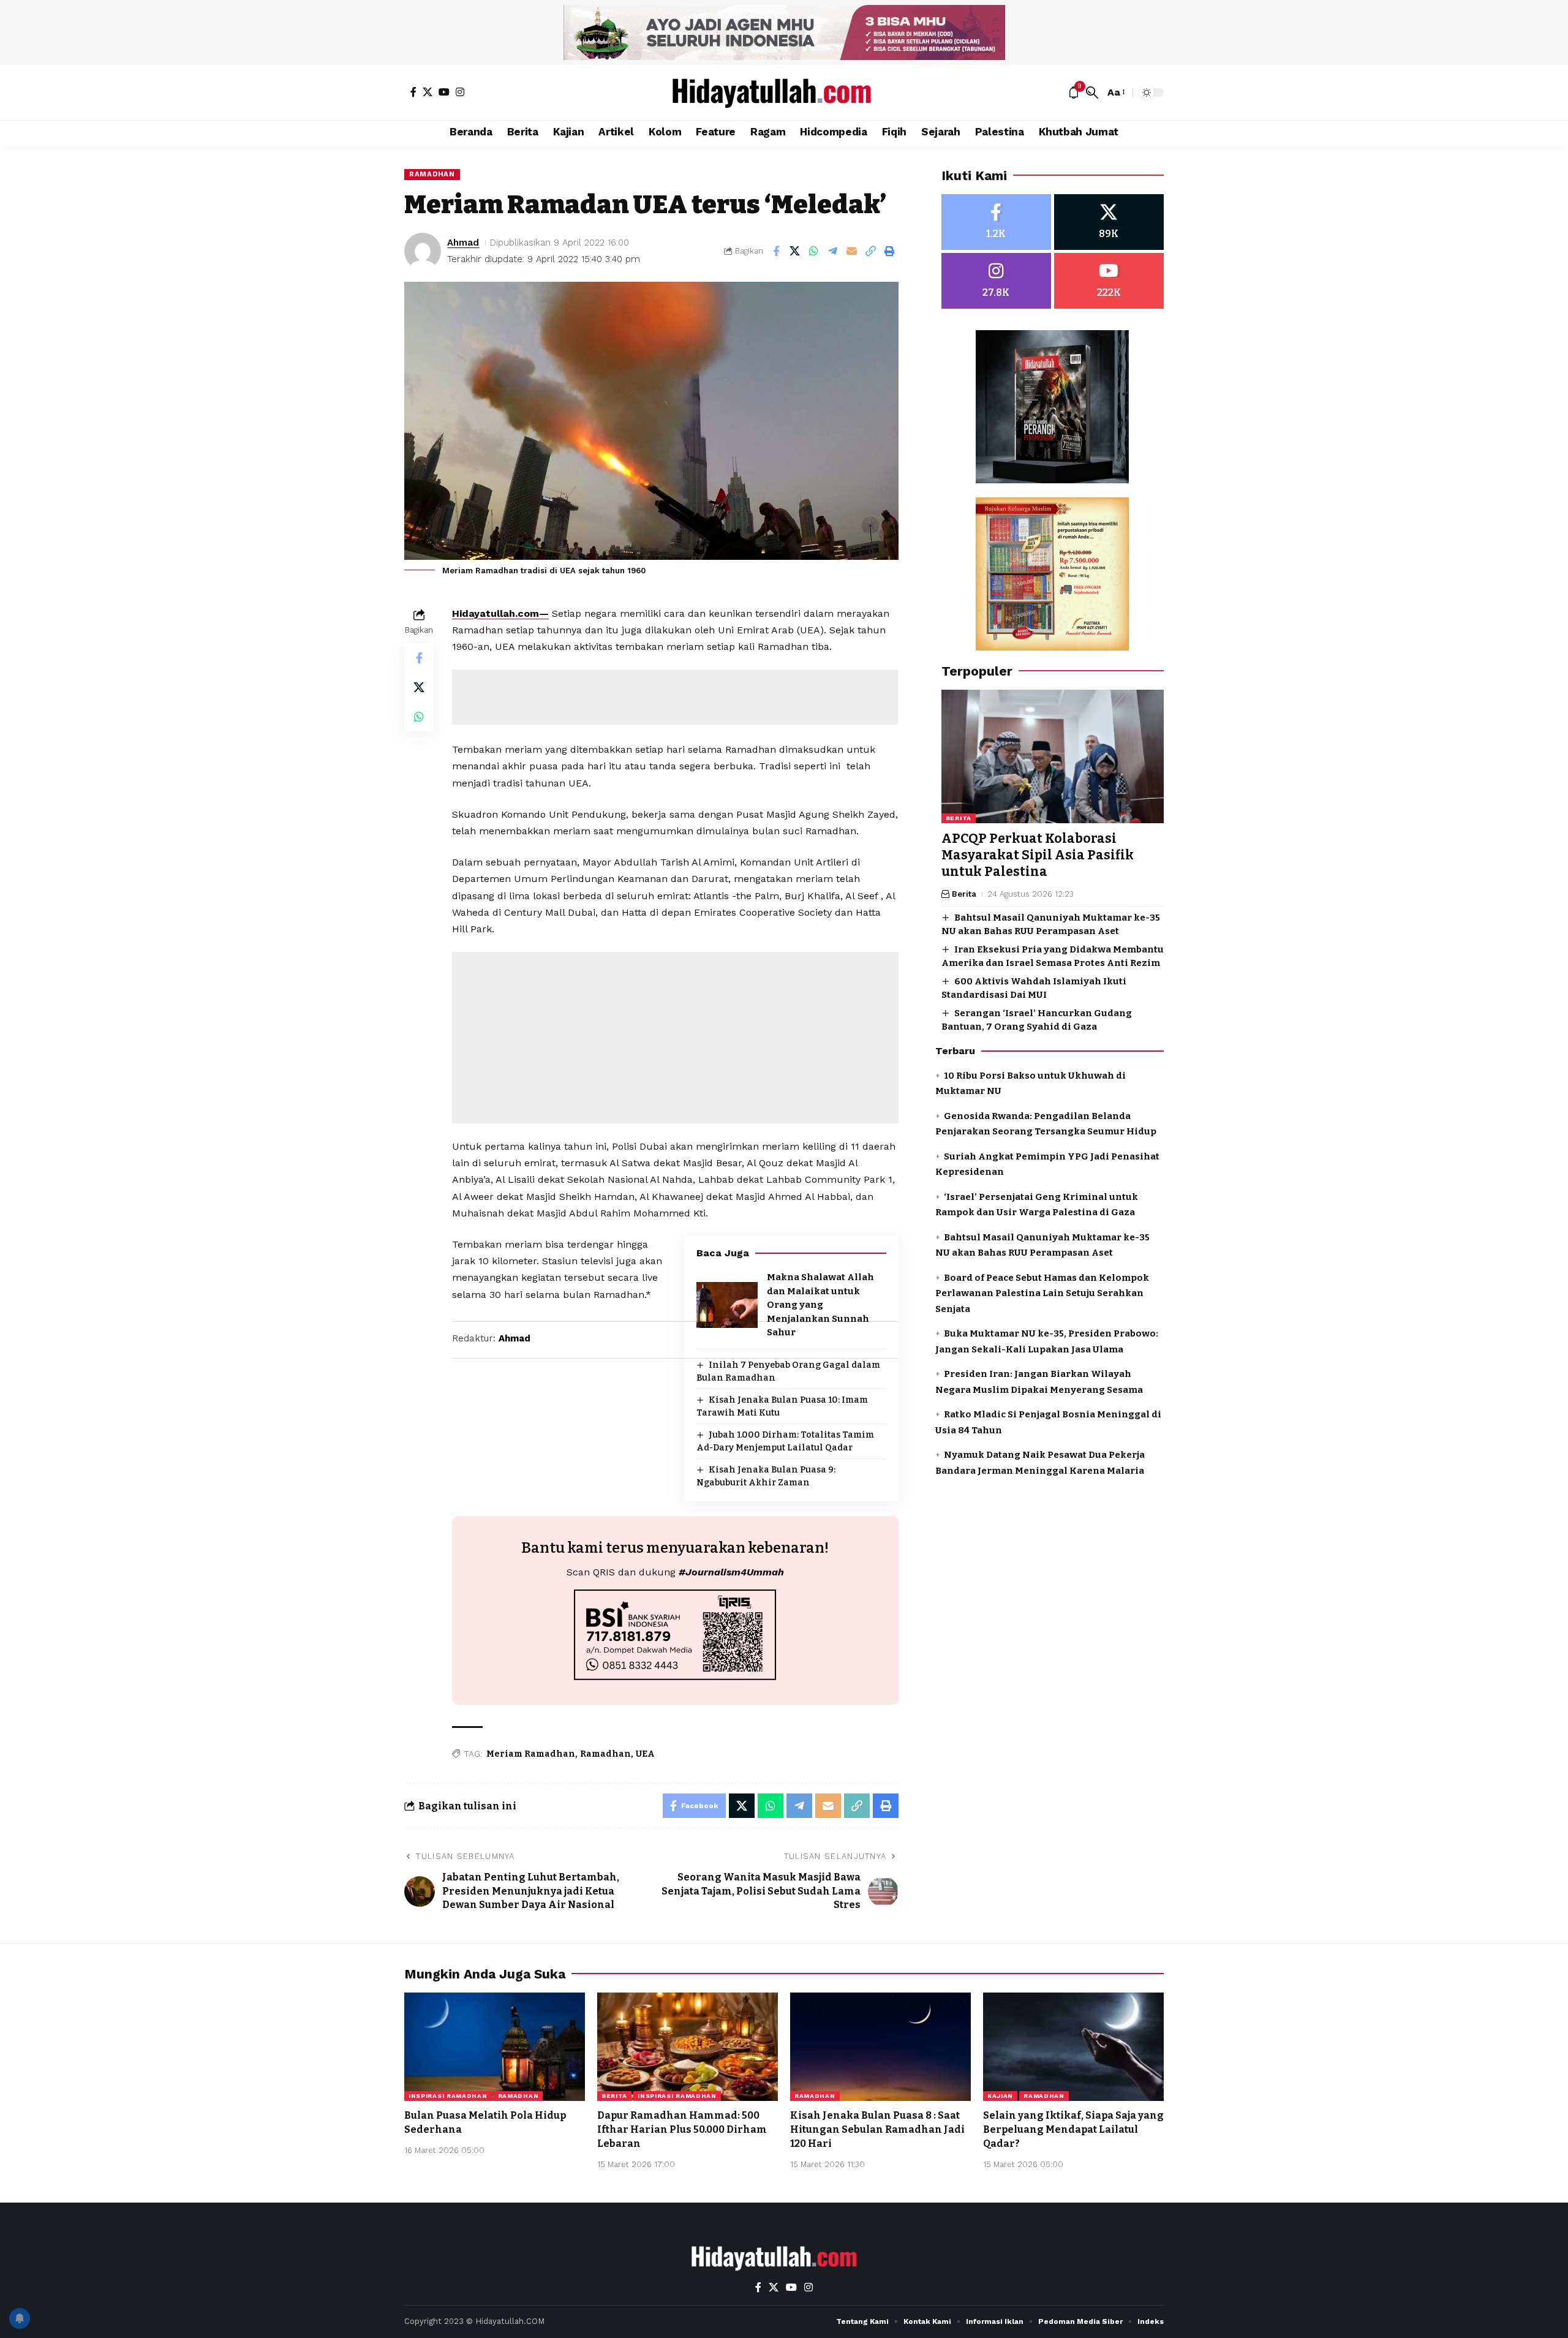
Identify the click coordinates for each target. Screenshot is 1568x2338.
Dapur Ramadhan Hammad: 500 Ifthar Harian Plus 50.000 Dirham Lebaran (682, 2129)
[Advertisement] (675, 697)
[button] (1092, 92)
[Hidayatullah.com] (784, 92)
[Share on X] (795, 251)
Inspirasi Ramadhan (448, 2096)
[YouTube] (444, 92)
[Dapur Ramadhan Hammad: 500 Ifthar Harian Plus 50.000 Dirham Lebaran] (688, 2047)
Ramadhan (432, 174)
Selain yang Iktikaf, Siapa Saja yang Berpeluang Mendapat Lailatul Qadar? (1073, 2129)
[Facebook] (413, 92)
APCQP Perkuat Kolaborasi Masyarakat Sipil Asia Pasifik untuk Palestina (1038, 855)
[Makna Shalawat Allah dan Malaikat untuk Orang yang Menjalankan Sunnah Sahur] (727, 1305)
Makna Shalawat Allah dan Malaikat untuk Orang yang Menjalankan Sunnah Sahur (820, 1305)
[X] (428, 92)
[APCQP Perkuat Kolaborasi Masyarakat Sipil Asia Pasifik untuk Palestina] (1053, 756)
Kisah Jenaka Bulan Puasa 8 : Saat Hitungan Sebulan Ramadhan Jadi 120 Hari (877, 2129)
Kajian (1000, 2096)
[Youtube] (1109, 281)
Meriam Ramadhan (531, 1754)
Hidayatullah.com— (500, 613)
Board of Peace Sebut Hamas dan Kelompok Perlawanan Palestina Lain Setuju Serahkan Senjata (1042, 1293)
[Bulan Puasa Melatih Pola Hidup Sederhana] (495, 2047)
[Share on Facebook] (776, 251)
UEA (645, 1754)
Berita (959, 818)
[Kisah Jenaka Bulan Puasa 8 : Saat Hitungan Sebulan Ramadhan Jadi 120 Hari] (880, 2047)
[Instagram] (460, 92)
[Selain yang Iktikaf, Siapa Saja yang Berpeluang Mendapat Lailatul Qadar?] (1073, 2047)
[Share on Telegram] (833, 251)
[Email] (852, 251)
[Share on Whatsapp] (814, 251)
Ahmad (463, 243)
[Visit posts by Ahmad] (423, 251)
